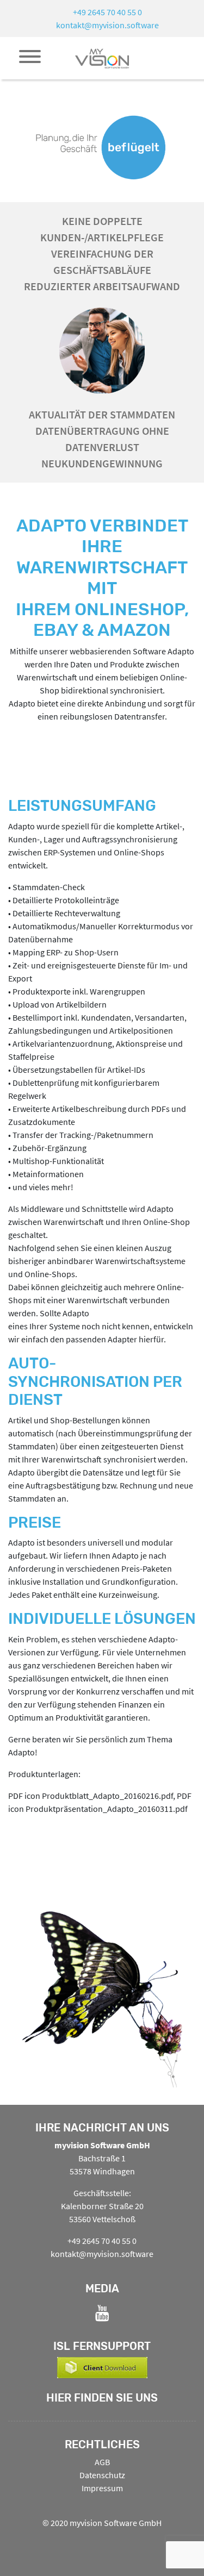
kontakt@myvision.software (107, 25)
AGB (102, 2462)
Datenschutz (102, 2475)
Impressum (102, 2488)
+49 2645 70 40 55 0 (107, 12)
